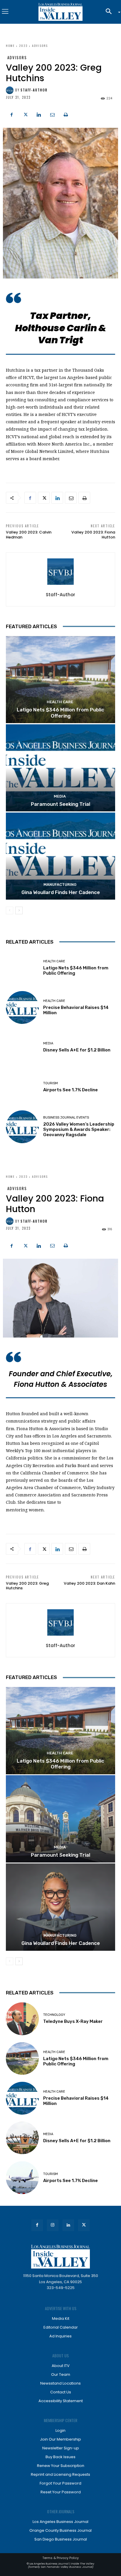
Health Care (60, 702)
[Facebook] (12, 114)
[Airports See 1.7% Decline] (22, 1087)
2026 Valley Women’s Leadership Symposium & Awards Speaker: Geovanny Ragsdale (79, 1129)
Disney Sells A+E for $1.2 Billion (77, 1050)
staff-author (34, 90)
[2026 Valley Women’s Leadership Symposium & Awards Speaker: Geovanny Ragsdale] (22, 1127)
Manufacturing (60, 885)
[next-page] (19, 910)
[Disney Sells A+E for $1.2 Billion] (22, 1047)
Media (60, 796)
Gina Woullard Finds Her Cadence (61, 892)
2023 (23, 46)
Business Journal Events (66, 1118)
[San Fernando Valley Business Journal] (60, 12)
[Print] (66, 114)
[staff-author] (11, 90)
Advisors (40, 46)
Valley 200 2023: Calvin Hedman (29, 535)
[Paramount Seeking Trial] (60, 768)
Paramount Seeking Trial (60, 804)
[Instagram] (53, 2225)
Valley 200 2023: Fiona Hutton (93, 535)
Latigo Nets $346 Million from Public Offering (60, 713)
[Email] (52, 114)
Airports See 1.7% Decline (70, 1090)
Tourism (51, 1083)
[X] (25, 114)
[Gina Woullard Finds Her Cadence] (60, 856)
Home (10, 46)
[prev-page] (10, 910)
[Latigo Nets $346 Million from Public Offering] (60, 680)
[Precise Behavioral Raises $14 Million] (22, 1007)
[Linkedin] (39, 114)
